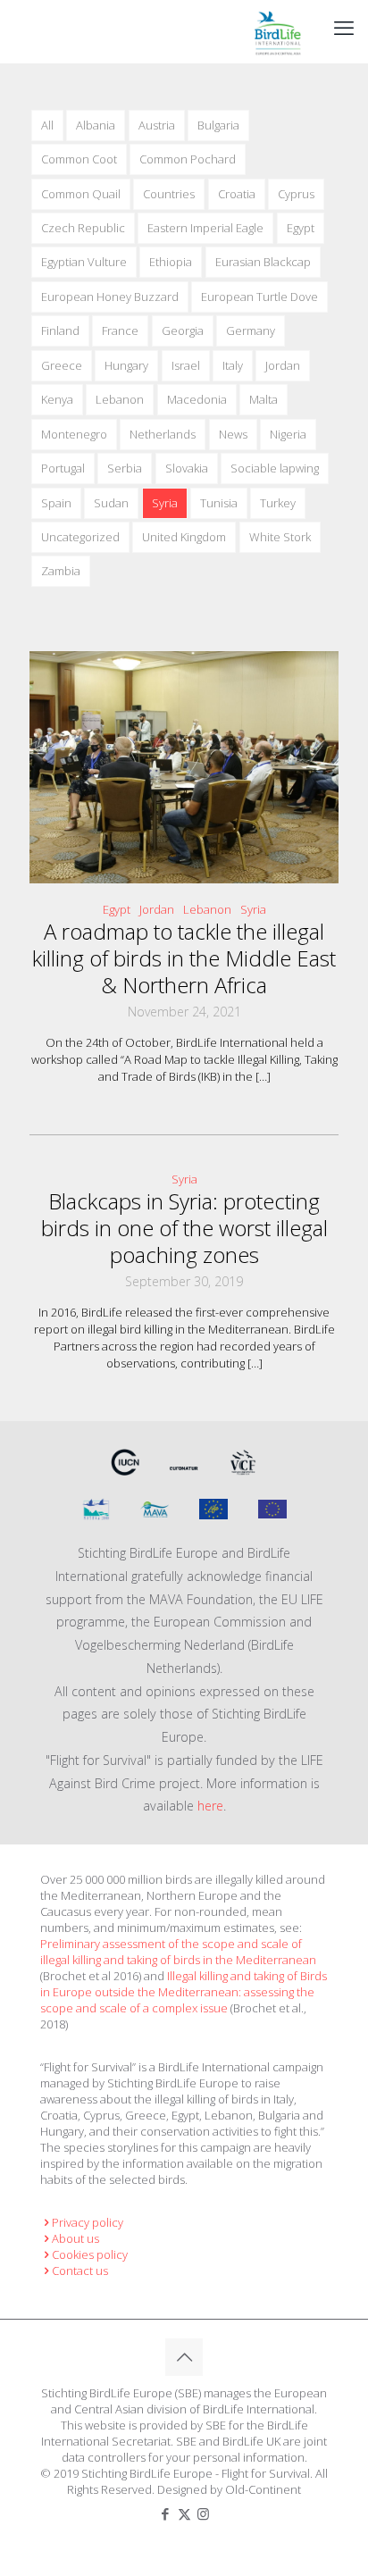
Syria (165, 503)
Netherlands (163, 434)
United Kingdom (184, 537)
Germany (251, 330)
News (233, 434)
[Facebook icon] (166, 2513)
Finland (60, 330)
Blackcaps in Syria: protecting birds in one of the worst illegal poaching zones (184, 1228)
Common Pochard (188, 159)
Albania (96, 125)
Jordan (283, 365)
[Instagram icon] (203, 2513)
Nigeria (288, 434)
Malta (263, 399)
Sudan (111, 503)
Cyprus (296, 194)
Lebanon (120, 399)
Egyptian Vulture (84, 262)
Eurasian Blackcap (263, 262)
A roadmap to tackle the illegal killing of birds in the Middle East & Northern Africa (184, 958)
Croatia (237, 194)
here (210, 1806)
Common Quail (81, 194)
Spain (56, 503)
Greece (62, 365)
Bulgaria (218, 125)
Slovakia (187, 468)
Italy (233, 365)
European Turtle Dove (259, 297)
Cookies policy (90, 2254)
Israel (186, 365)
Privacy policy (88, 2222)
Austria (157, 125)
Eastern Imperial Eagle (205, 228)
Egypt (301, 228)
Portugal (63, 468)
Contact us (80, 2271)
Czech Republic (83, 228)
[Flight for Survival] (278, 31)
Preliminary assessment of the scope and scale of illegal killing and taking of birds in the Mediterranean (178, 1952)
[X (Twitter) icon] (184, 2513)
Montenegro (74, 434)
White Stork (280, 537)
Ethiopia (171, 262)
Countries (169, 194)
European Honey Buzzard (110, 297)
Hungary (126, 365)
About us (75, 2238)
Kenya (57, 399)
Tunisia (219, 503)
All (47, 125)
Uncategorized (80, 537)
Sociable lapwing (275, 468)
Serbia (125, 468)
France (120, 330)
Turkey (278, 503)
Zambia (61, 571)
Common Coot (79, 159)
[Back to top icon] (184, 2357)
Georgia (183, 330)
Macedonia (197, 399)
